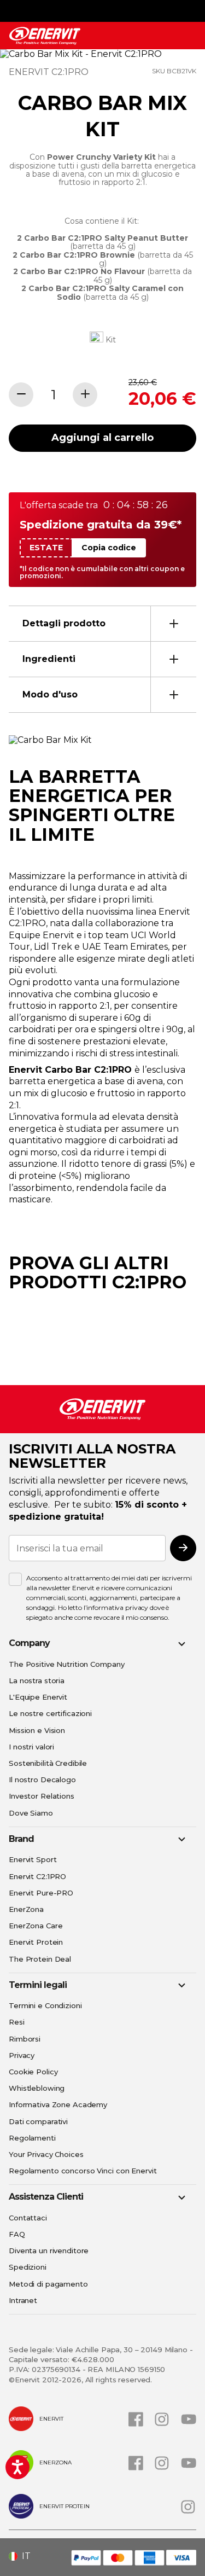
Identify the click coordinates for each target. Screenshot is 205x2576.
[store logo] (45, 36)
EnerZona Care (36, 1926)
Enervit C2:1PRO (37, 1876)
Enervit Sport (33, 1859)
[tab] (102, 623)
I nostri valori (31, 1747)
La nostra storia (37, 1680)
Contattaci (28, 2218)
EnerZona (26, 1909)
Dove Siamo (31, 1813)
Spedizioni (28, 2267)
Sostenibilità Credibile (48, 1763)
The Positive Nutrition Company (66, 1664)
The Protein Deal (40, 1959)
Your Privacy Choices (46, 2154)
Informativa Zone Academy (58, 2104)
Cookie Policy (33, 2072)
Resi (17, 2022)
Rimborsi (25, 2039)
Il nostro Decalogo (42, 1780)
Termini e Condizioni (45, 2005)
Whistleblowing (37, 2088)
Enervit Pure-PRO (41, 1893)
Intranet (23, 2300)
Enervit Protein (36, 1942)
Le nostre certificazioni (50, 1713)
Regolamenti (32, 2138)
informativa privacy (117, 1607)
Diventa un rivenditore (49, 2251)
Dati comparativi (38, 2121)
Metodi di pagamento (48, 2284)
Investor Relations (42, 1796)
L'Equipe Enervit (38, 1697)
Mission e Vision (37, 1730)
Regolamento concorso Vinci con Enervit (83, 2171)
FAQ (17, 2234)
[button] (24, 2556)
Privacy (22, 2055)
